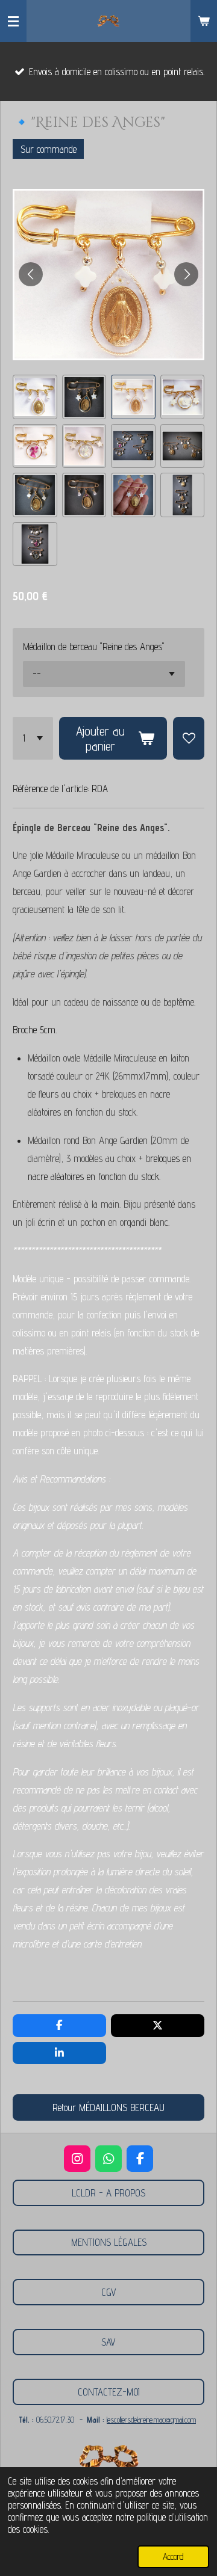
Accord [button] (173, 2556)
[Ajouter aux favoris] (189, 738)
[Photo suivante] (186, 274)
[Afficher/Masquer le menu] (13, 21)
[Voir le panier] (204, 21)
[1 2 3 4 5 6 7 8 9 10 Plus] (33, 738)
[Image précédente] (31, 274)
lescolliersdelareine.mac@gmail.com (151, 2420)
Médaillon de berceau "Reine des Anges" (94, 647)
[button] (35, 397)
